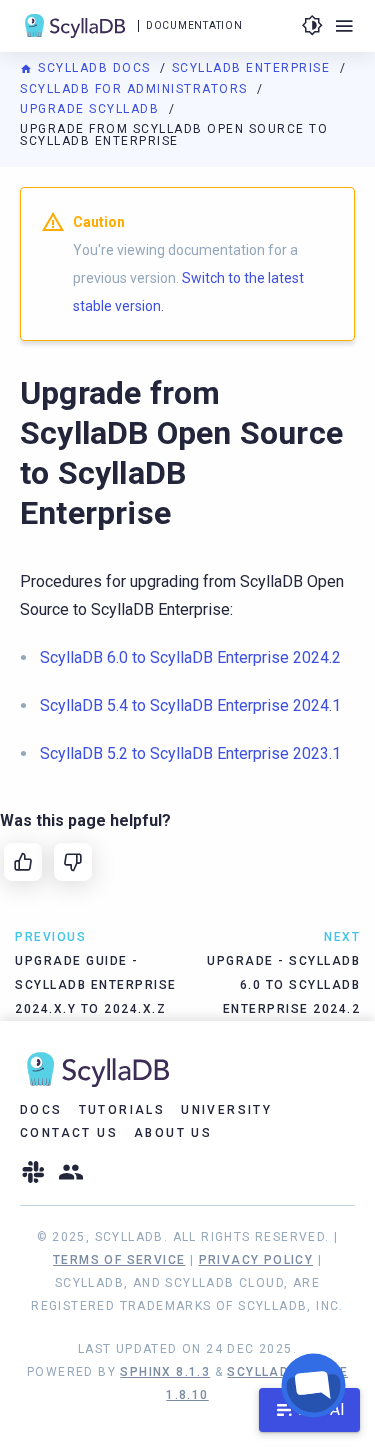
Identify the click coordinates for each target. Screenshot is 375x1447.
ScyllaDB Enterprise (253, 68)
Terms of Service (119, 1260)
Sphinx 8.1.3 (165, 1372)
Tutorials (122, 1110)
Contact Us (69, 1133)
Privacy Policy (256, 1260)
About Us (173, 1133)
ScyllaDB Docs (94, 68)
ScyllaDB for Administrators (136, 89)
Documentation (194, 25)
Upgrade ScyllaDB (92, 109)
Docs (41, 1110)
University (226, 1110)
